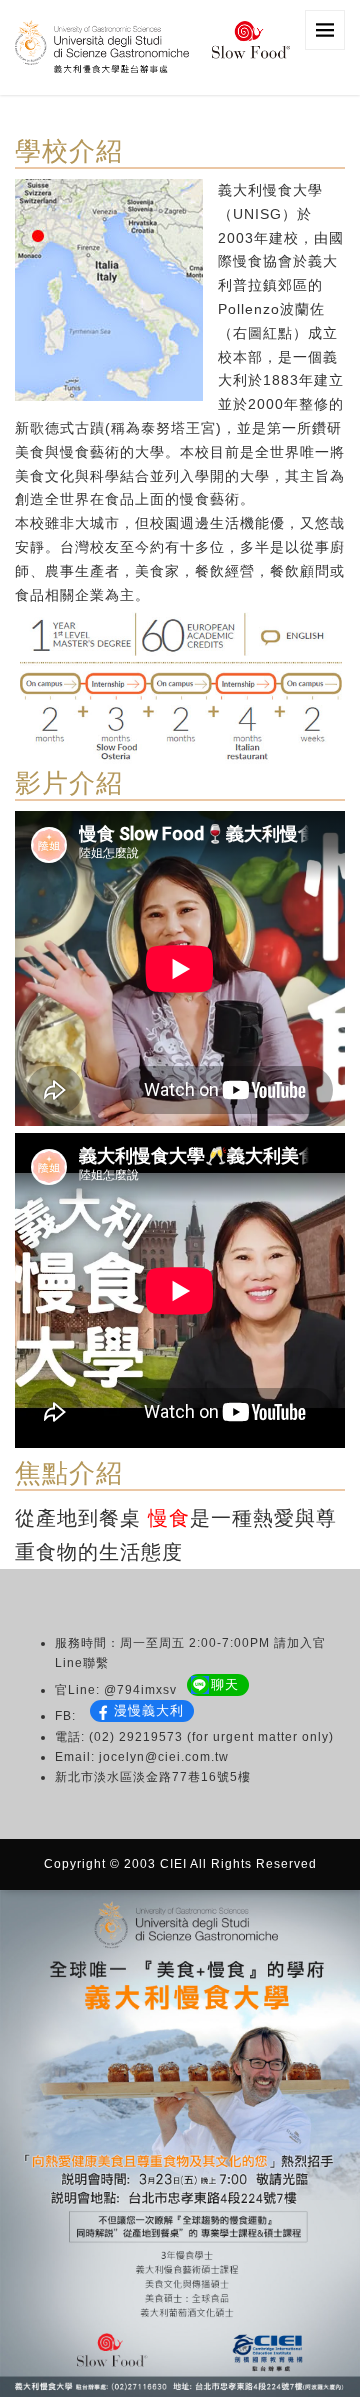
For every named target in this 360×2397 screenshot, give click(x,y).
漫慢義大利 (149, 1710)
